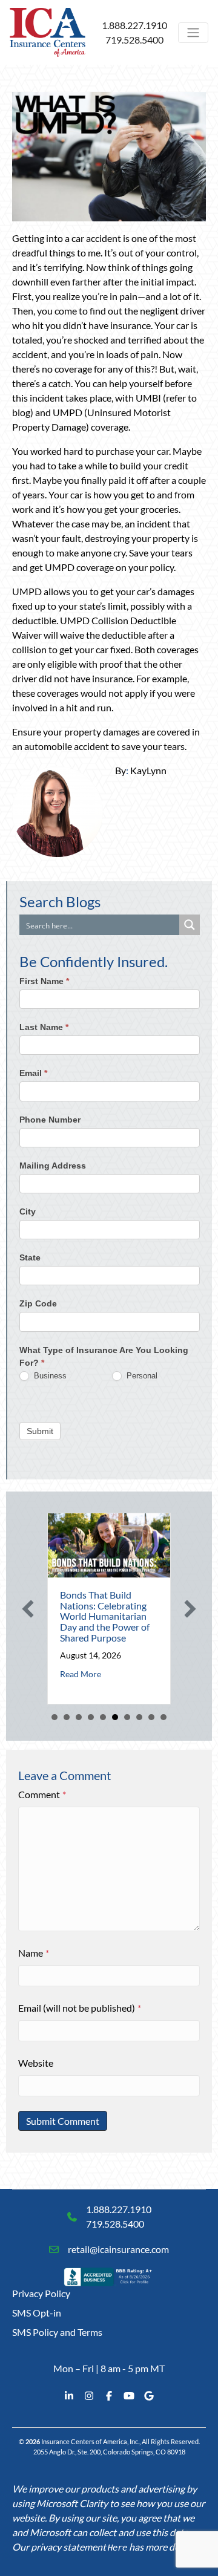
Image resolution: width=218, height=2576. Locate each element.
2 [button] (67, 1717)
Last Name (44, 1027)
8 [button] (139, 1717)
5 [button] (103, 1717)
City (28, 1211)
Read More (81, 1674)
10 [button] (163, 1717)
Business (49, 1376)
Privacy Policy (41, 2293)
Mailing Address (53, 1166)
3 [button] (79, 1717)
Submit (40, 1431)
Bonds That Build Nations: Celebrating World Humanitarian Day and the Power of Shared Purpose (105, 1616)
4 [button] (91, 1717)
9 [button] (151, 1717)
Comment (42, 1794)
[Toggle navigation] (193, 33)
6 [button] (115, 1717)
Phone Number (50, 1120)
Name (34, 1953)
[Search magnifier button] (190, 925)
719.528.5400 (134, 40)
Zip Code (38, 1303)
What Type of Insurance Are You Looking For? (104, 1356)
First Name (44, 981)
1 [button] (54, 1717)
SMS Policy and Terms (57, 2332)
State (30, 1257)
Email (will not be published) (80, 2008)
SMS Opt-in (37, 2313)
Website (36, 2063)
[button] (28, 1609)
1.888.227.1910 (134, 25)
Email (33, 1073)
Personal (141, 1376)
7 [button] (127, 1717)
